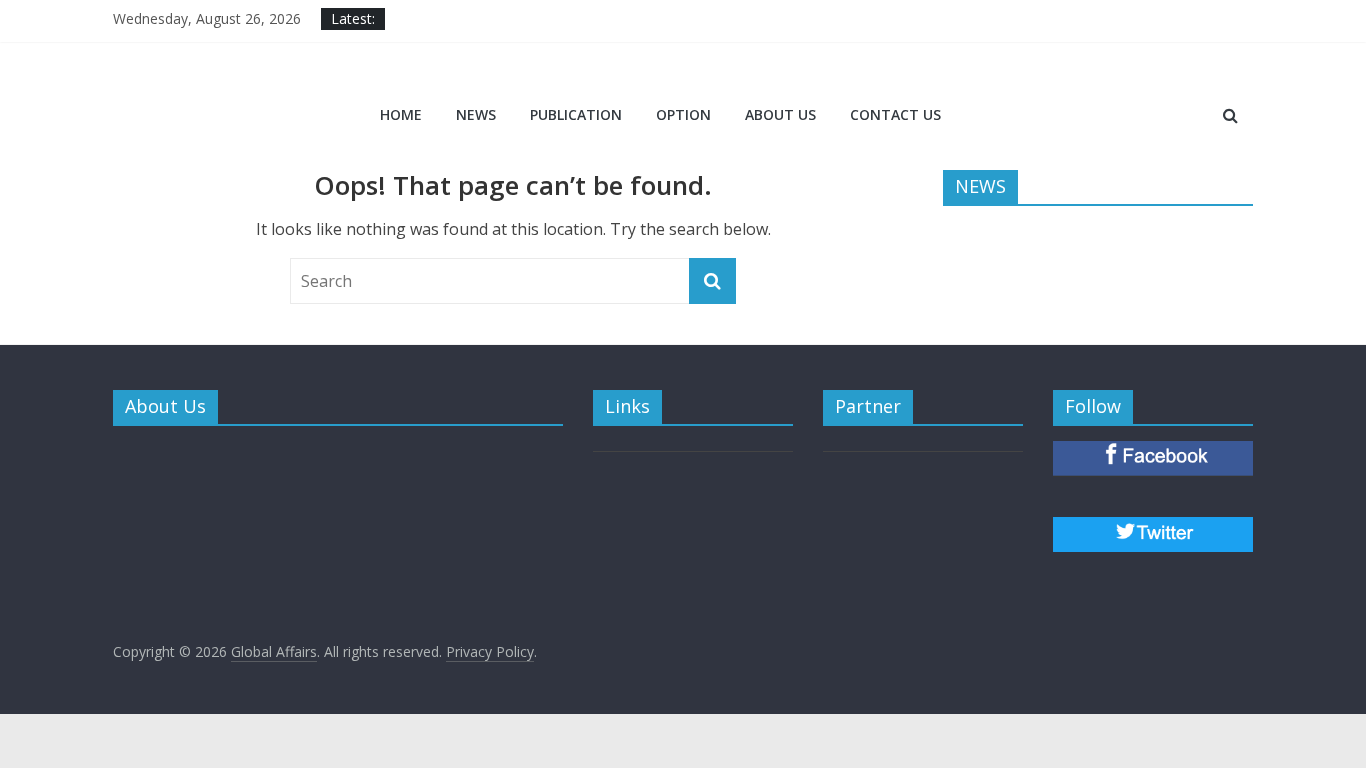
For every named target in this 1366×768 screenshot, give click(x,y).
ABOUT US (780, 114)
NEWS (476, 114)
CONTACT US (895, 114)
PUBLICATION (576, 114)
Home (401, 114)
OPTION (683, 114)
